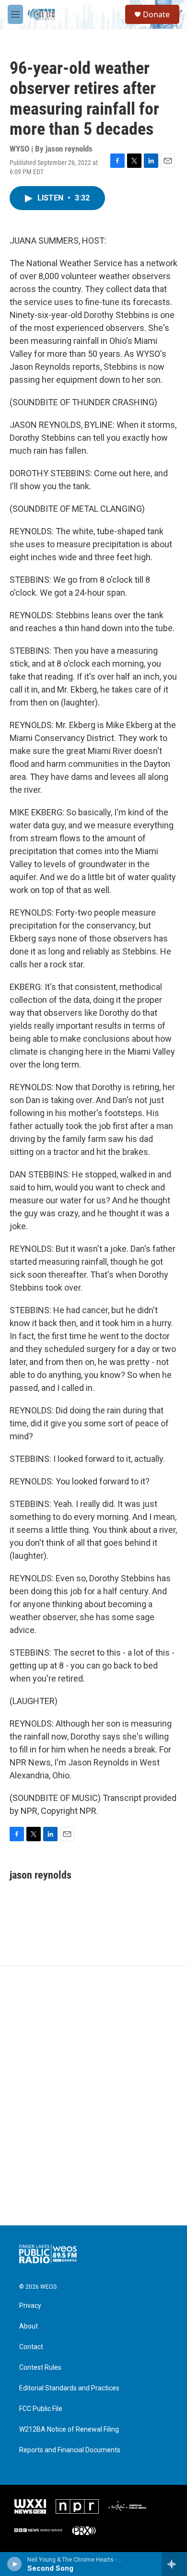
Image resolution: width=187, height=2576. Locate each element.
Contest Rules (40, 2368)
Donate (156, 14)
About (29, 2326)
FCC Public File (41, 2409)
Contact (31, 2347)
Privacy (30, 2306)
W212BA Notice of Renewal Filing (69, 2429)
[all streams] (174, 2564)
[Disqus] (93, 2096)
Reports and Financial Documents (70, 2450)
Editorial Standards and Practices (69, 2388)
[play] (15, 2564)
